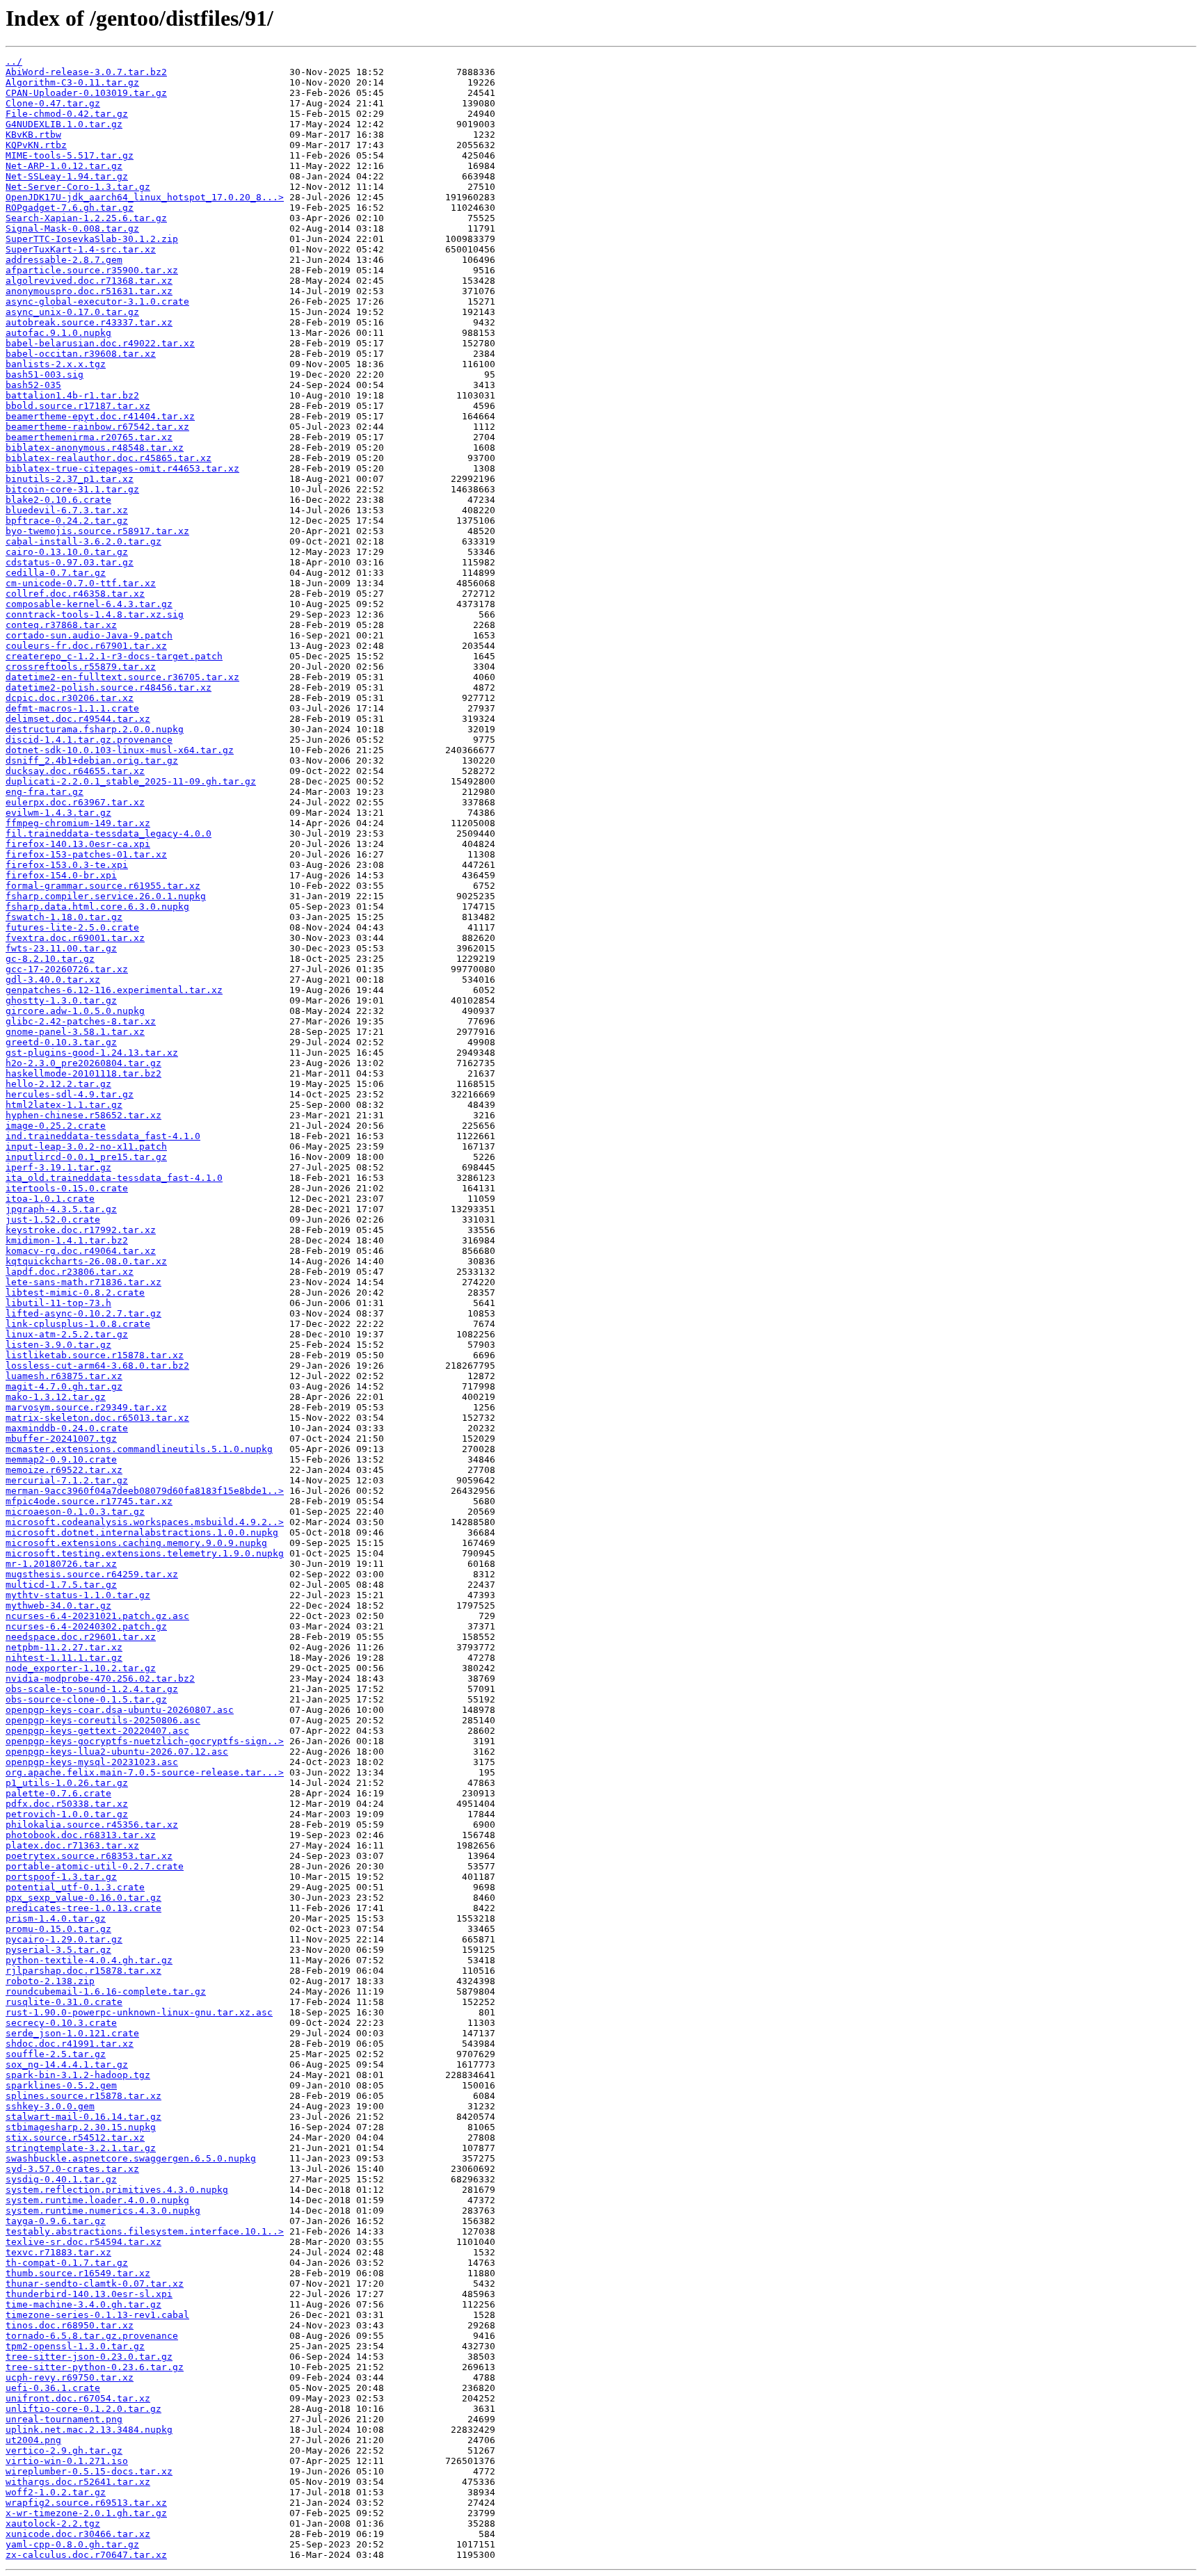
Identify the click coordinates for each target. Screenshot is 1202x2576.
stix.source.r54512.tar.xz (75, 2138)
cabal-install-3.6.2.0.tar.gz (83, 541)
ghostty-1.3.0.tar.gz (61, 1000)
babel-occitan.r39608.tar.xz (81, 354)
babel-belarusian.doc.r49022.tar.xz (100, 343)
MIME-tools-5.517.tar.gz (70, 155)
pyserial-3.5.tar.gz (58, 1950)
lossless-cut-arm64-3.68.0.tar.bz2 (97, 1366)
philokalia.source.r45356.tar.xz (92, 1825)
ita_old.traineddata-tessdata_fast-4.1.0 (114, 1178)
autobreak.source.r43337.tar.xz (89, 322)
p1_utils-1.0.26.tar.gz (67, 1783)
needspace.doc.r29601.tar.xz (81, 1637)
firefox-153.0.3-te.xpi (67, 865)
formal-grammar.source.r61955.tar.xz (103, 886)
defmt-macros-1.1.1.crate (72, 708)
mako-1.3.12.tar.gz (56, 1397)
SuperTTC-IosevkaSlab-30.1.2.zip (92, 239)
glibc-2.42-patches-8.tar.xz (81, 1021)
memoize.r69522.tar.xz (64, 1470)
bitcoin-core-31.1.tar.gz (72, 489)
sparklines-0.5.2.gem (61, 2085)
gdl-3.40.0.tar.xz (53, 980)
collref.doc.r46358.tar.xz (75, 594)
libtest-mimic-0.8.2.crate (75, 1293)
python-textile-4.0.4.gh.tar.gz (89, 1960)
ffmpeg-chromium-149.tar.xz (78, 823)
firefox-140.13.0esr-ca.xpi (78, 844)
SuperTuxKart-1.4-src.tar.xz (81, 249)
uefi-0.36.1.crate (53, 2388)
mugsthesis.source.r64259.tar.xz (92, 1574)
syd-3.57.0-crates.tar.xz (72, 2169)
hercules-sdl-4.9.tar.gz (70, 1094)
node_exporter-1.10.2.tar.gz (81, 1668)
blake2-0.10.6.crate (58, 500)
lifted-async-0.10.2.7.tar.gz (83, 1313)
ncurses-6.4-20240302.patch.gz (86, 1626)
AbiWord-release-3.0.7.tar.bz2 (86, 72)
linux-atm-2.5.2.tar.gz (67, 1334)
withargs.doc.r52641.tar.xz (78, 2482)
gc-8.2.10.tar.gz (50, 959)
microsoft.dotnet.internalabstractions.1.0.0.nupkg (142, 1532)
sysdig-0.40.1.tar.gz (61, 2179)
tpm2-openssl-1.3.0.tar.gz (75, 2346)
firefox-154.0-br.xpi (61, 875)
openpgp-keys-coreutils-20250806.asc (103, 1720)
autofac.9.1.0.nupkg (58, 333)
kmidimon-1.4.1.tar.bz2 (67, 1240)
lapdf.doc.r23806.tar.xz (70, 1272)
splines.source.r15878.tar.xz (83, 2096)
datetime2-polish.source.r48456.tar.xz (109, 687)
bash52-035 (33, 385)
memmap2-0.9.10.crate (61, 1459)
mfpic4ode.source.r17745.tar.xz (89, 1501)
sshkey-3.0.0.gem (50, 2106)
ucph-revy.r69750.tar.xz (70, 2377)
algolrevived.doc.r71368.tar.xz (89, 281)
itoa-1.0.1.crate (50, 1199)
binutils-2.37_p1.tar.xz (70, 479)
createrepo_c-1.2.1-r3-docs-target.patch (114, 656)
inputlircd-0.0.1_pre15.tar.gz (86, 1157)
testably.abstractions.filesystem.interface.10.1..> (145, 2231)
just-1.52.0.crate (53, 1219)
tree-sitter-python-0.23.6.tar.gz (95, 2367)
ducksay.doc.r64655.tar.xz (75, 771)
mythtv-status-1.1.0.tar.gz (78, 1595)
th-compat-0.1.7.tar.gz (67, 2263)
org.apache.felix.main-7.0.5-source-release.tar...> (145, 1772)
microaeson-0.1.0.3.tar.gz (75, 1512)
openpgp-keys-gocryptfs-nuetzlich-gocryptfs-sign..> (145, 1741)
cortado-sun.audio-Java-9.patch (89, 635)
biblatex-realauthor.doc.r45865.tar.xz (109, 458)
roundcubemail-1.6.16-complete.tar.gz (106, 1991)
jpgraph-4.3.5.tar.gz (61, 1209)
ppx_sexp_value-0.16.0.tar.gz (83, 1898)
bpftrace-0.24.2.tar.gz (67, 521)
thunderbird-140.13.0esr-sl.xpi (89, 2294)
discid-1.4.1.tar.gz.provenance (89, 740)
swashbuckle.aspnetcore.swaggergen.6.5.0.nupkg (131, 2158)
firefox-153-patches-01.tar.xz (86, 854)
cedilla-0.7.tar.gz (56, 573)
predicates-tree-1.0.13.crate (83, 1908)
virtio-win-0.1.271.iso (67, 2461)
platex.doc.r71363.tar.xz (72, 1845)
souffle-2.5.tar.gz (56, 2054)
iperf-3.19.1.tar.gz (58, 1167)
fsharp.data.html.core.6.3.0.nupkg (97, 907)
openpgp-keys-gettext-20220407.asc (97, 1731)
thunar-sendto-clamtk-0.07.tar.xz (95, 2284)
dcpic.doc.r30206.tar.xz (70, 698)
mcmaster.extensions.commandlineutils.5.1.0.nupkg (139, 1449)
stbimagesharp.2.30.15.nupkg (81, 2127)
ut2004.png (33, 2440)
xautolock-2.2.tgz (53, 2523)
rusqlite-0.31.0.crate (64, 2002)
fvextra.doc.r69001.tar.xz (75, 938)
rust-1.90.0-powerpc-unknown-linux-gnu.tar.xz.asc (139, 2012)
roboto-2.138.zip (50, 1981)
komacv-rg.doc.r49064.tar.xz (81, 1251)
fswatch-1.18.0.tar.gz (64, 917)
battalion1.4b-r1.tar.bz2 (72, 395)
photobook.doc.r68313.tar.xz (81, 1835)
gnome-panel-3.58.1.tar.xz (75, 1032)
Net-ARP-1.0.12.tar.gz (64, 166)
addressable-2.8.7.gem (64, 260)
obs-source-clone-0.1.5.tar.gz (86, 1699)
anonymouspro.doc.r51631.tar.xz (89, 291)
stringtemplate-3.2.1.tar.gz (81, 2148)
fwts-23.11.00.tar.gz (61, 948)
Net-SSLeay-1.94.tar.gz (67, 176)
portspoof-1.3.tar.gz (61, 1877)
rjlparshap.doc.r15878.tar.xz (83, 1971)
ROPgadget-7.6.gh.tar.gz (70, 208)
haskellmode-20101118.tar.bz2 (83, 1073)
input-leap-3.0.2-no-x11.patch (86, 1146)
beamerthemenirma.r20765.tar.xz (89, 437)
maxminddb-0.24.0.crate (67, 1428)
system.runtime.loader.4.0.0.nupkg (97, 2200)
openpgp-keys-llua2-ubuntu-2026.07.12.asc (117, 1752)
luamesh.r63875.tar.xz (64, 1376)
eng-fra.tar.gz (45, 792)
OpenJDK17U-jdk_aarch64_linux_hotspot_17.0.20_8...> (145, 197)
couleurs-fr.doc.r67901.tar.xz (86, 646)
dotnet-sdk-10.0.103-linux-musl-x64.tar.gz (120, 750)
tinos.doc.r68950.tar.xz (70, 2325)
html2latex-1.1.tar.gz (64, 1105)
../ (14, 62)
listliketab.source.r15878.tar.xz (95, 1355)
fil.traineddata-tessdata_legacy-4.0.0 (109, 834)
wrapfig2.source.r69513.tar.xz (86, 2503)
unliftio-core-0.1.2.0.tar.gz (83, 2409)
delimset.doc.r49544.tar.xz (78, 719)
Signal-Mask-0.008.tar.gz (72, 228)
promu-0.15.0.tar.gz (58, 1929)
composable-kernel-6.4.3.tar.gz (89, 604)
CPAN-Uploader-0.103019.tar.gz (86, 93)
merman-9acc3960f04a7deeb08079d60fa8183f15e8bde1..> (145, 1491)
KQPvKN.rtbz (36, 145)
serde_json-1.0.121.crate (72, 2033)
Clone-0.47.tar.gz (53, 103)
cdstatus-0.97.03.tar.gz (70, 562)
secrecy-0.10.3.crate (61, 2023)
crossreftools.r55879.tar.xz (81, 667)
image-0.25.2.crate (56, 1126)
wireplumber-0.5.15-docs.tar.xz (89, 2471)
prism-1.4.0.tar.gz (56, 1918)
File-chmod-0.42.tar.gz (67, 114)
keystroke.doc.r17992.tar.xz (81, 1230)
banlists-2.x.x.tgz (56, 364)
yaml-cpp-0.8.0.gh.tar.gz (72, 2544)
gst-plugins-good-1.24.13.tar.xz (92, 1053)
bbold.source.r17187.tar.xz (78, 406)
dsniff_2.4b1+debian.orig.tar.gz (92, 760)
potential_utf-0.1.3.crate (75, 1887)
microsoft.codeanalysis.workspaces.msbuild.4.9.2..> (145, 1522)
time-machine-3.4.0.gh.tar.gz (83, 2304)
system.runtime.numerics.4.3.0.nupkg (103, 2211)
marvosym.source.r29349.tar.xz (86, 1407)
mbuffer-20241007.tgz (61, 1439)
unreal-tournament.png (64, 2419)
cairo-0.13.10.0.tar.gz (67, 552)
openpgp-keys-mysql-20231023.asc (92, 1762)
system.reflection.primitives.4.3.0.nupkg (117, 2190)
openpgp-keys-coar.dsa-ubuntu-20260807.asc (120, 1710)
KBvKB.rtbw (33, 135)
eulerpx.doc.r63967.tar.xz (75, 802)
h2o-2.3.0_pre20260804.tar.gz (83, 1063)
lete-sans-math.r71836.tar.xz (83, 1282)
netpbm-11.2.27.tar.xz (64, 1647)
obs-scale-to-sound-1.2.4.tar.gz (92, 1689)
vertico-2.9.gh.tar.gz (64, 2450)
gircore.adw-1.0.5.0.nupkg (75, 1011)
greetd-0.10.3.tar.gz (61, 1042)
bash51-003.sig (45, 375)
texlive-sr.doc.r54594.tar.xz (83, 2242)
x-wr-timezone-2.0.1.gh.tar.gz (86, 2513)
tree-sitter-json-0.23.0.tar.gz (89, 2357)
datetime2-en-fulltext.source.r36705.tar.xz (122, 677)
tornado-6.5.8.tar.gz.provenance (92, 2336)
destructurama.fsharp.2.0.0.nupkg (95, 729)
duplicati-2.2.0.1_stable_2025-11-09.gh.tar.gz (131, 781)
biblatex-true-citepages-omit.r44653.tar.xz (122, 468)
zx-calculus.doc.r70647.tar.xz (86, 2555)
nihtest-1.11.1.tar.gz (64, 1658)
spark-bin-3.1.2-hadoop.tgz (78, 2075)
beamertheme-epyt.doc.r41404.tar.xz (100, 416)
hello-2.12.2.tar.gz (58, 1084)
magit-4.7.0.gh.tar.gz (64, 1386)
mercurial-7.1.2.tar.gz (67, 1480)
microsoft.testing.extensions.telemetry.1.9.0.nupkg (145, 1553)
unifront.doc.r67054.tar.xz (78, 2398)
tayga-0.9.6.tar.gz (56, 2221)
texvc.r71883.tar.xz (58, 2252)
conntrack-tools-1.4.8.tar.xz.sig (95, 614)
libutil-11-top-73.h (58, 1303)
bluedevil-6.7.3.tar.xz (67, 510)
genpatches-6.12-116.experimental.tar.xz (114, 990)
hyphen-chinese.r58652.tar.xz (83, 1115)
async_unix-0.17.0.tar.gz (72, 312)
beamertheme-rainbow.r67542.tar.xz (97, 427)
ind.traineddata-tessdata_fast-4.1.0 (103, 1136)
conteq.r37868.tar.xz (61, 625)
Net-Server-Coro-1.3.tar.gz (78, 187)
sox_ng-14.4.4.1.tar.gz (67, 2064)
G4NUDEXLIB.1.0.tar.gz (64, 124)
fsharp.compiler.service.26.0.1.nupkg (106, 896)
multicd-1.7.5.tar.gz (61, 1585)
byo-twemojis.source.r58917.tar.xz (97, 531)
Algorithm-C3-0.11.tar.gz (72, 82)
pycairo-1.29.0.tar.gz (64, 1939)
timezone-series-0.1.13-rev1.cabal (97, 2315)
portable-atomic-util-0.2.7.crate (95, 1866)
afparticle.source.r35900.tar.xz (92, 270)
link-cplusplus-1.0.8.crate (78, 1324)
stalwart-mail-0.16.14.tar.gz (83, 2117)
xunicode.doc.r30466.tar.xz (78, 2534)
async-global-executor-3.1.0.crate (97, 301)
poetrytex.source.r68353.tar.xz (89, 1856)
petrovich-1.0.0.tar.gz (67, 1814)
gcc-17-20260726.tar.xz (67, 969)
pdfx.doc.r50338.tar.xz (67, 1804)
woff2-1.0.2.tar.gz (56, 2492)
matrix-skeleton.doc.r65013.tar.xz (97, 1418)
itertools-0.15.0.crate (67, 1188)
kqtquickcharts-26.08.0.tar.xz (86, 1261)
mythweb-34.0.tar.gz (58, 1605)
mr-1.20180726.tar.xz (61, 1564)
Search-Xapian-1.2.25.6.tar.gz (86, 218)
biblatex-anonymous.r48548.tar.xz (95, 448)
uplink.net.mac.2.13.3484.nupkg (89, 2430)
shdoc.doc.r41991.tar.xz (70, 2044)
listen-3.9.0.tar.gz (58, 1345)
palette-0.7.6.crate (58, 1793)
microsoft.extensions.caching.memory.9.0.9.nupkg (136, 1543)
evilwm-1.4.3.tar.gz (58, 813)
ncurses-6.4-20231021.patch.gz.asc (97, 1616)
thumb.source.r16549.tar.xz (78, 2273)
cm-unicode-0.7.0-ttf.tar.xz (81, 583)
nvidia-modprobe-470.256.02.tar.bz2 (100, 1679)
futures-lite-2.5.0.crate (72, 927)
